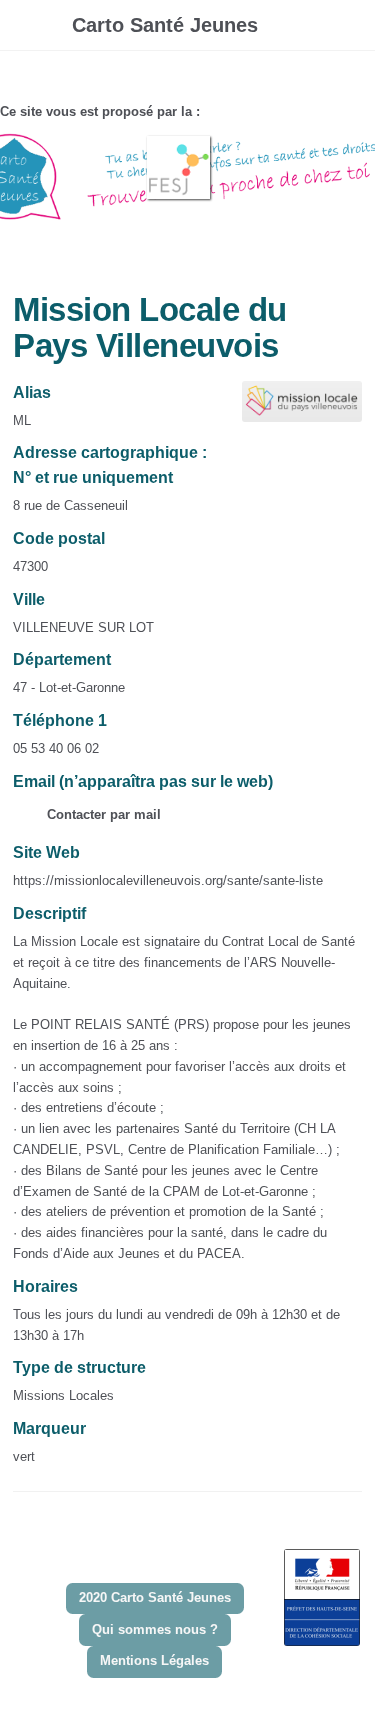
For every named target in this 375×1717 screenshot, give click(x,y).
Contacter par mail (102, 814)
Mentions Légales (154, 1660)
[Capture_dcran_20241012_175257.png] (292, 411)
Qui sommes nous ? (155, 1629)
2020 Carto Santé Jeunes (155, 1597)
